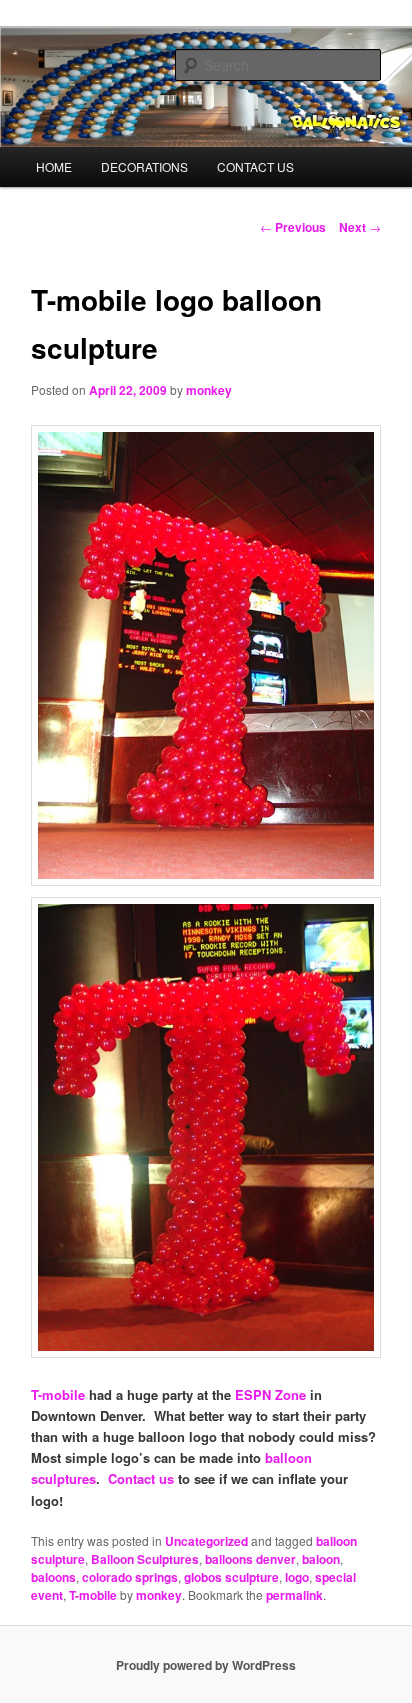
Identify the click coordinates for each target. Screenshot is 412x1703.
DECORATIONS (144, 166)
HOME (54, 166)
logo (297, 1577)
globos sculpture (231, 1577)
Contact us (141, 1478)
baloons (53, 1577)
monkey (209, 390)
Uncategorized (206, 1541)
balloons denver (250, 1559)
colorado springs (130, 1577)
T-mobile (58, 1394)
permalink (294, 1595)
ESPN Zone (270, 1394)
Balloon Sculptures (145, 1559)
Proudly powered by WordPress (206, 1665)
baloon (321, 1559)
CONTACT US (255, 166)
